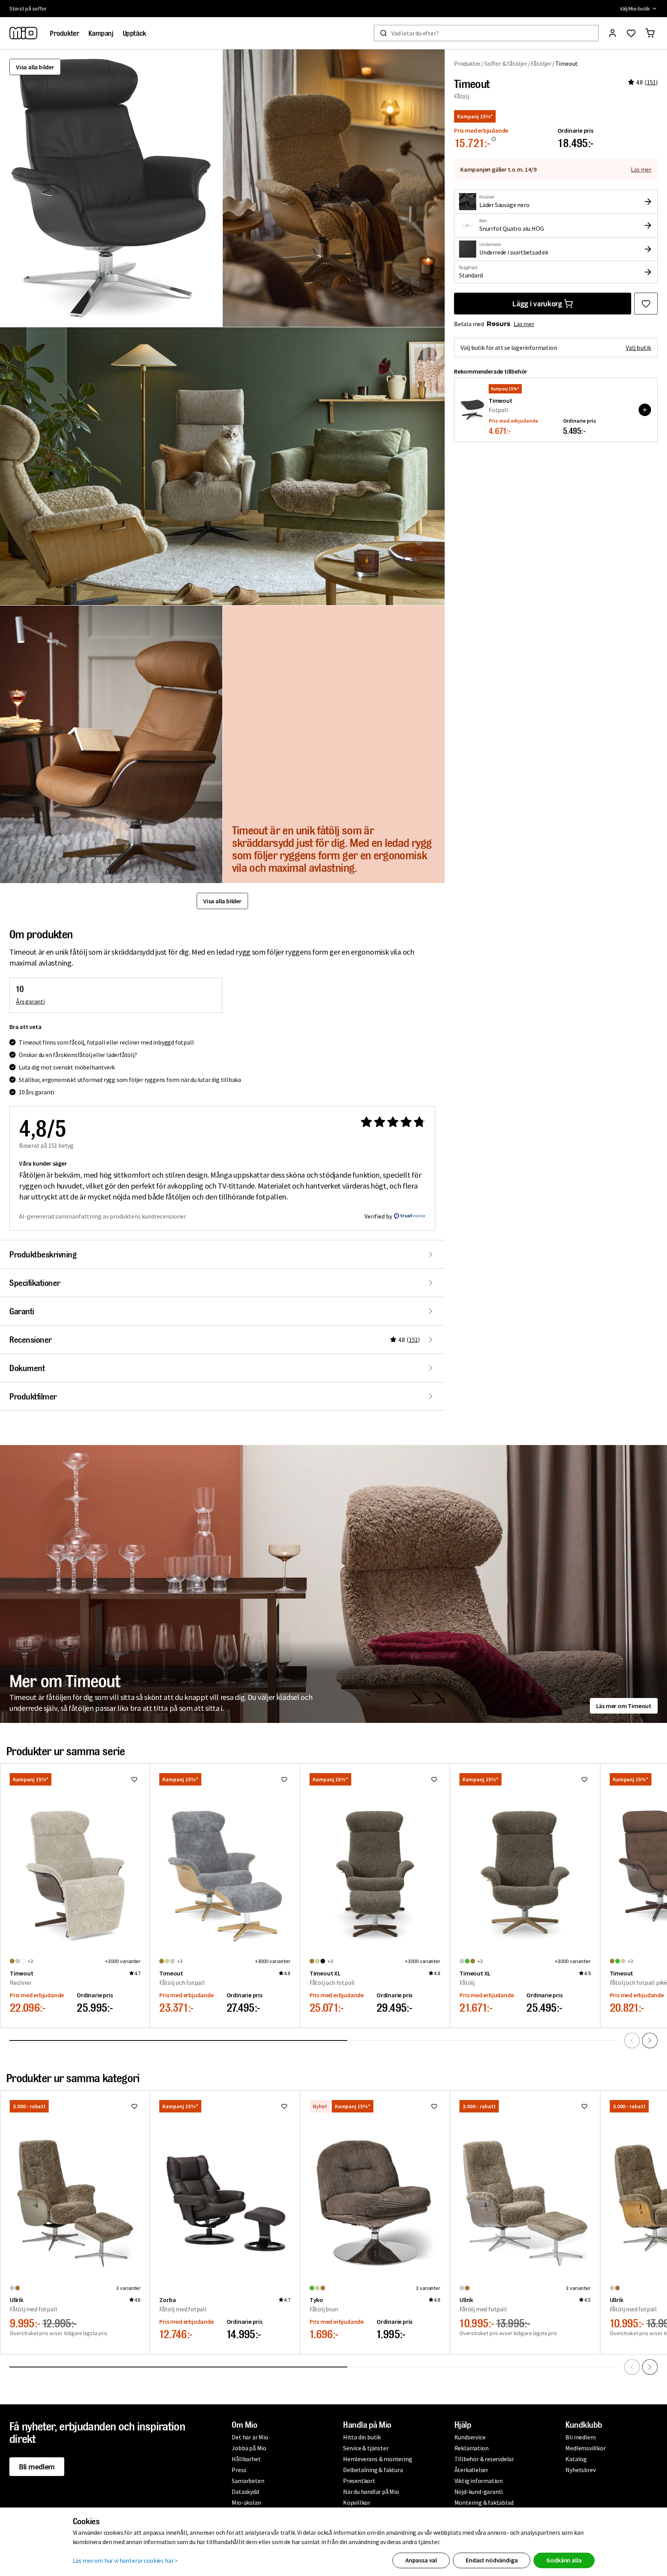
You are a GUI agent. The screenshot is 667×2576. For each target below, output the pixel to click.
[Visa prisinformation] (494, 139)
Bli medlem (37, 2466)
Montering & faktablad (484, 2502)
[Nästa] (650, 2040)
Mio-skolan (246, 2502)
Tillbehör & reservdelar (484, 2459)
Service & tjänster (366, 2448)
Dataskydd (245, 2492)
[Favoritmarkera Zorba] (284, 2106)
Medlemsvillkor (585, 2448)
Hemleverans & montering (377, 2459)
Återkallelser (471, 2470)
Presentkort (359, 2481)
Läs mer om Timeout (624, 1706)
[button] (334, 188)
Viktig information (479, 2481)
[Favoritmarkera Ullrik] (134, 2106)
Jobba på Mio (249, 2448)
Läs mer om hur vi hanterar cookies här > (126, 2560)
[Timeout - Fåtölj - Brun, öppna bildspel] (111, 188)
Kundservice (470, 2437)
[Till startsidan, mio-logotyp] (23, 33)
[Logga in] (612, 33)
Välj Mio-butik (635, 9)
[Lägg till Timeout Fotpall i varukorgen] (645, 410)
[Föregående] (632, 2040)
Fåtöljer (541, 63)
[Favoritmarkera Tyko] (434, 2106)
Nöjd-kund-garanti (479, 2492)
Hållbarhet (246, 2459)
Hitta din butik (362, 2437)
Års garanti (30, 1001)
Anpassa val (421, 2560)
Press (239, 2470)
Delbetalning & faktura (373, 2470)
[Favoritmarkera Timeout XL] (434, 1779)
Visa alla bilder (35, 67)
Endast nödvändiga (492, 2560)
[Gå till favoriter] (631, 33)
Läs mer (641, 169)
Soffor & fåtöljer (506, 63)
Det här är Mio (250, 2437)
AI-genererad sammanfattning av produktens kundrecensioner (103, 1216)
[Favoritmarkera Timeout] (646, 304)
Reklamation (472, 2448)
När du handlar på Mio (371, 2492)
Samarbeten (248, 2481)
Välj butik (638, 348)
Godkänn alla (564, 2560)
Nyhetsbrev (580, 2470)
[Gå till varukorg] (650, 33)
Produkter (467, 63)
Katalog (576, 2459)
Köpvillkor (357, 2502)
